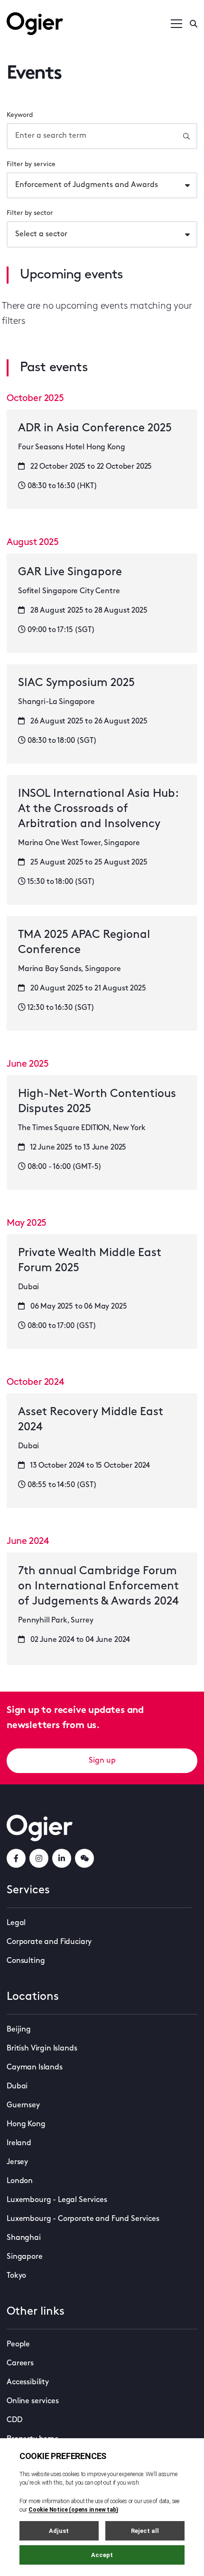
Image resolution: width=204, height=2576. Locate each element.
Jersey (17, 2162)
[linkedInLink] (62, 1858)
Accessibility (28, 2382)
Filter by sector (30, 213)
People (18, 2344)
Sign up (102, 1761)
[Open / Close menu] (176, 24)
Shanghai (24, 2238)
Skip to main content (54, 9)
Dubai (17, 2086)
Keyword (20, 115)
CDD (14, 2420)
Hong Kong (26, 2124)
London (20, 2181)
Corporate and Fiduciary (49, 1942)
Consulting (26, 1961)
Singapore (25, 2257)
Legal (16, 1923)
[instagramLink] (39, 1858)
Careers (20, 2363)
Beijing (19, 2030)
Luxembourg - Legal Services (57, 2200)
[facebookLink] (16, 1858)
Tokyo (16, 2276)
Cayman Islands (35, 2068)
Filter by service (31, 165)
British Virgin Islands (42, 2049)
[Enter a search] (194, 24)
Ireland (19, 2143)
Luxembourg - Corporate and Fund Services (83, 2219)
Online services (33, 2401)
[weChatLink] (84, 1858)
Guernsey (23, 2105)
